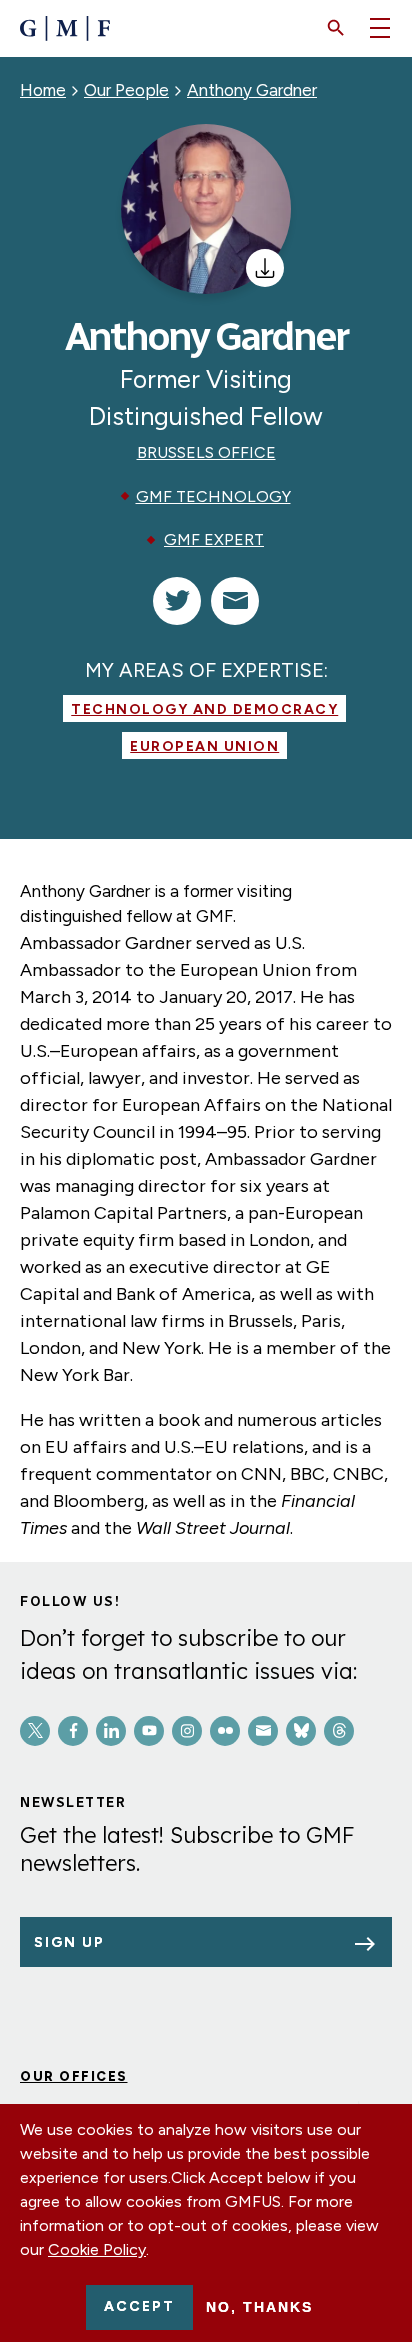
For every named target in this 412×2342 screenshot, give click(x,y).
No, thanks (259, 2307)
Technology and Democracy (204, 709)
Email (263, 1731)
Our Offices (74, 2076)
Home (43, 90)
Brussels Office (206, 452)
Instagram (187, 1731)
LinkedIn (111, 1731)
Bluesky (301, 1731)
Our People (126, 90)
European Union (204, 746)
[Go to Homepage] (65, 28)
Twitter (35, 1731)
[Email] (235, 601)
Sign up (69, 1942)
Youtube (149, 1731)
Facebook (73, 1731)
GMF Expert (214, 539)
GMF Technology (213, 496)
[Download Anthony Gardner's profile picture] (265, 268)
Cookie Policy (97, 2249)
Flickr (225, 1731)
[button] (336, 28)
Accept (139, 2306)
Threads (339, 1731)
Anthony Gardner (252, 90)
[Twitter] (177, 601)
